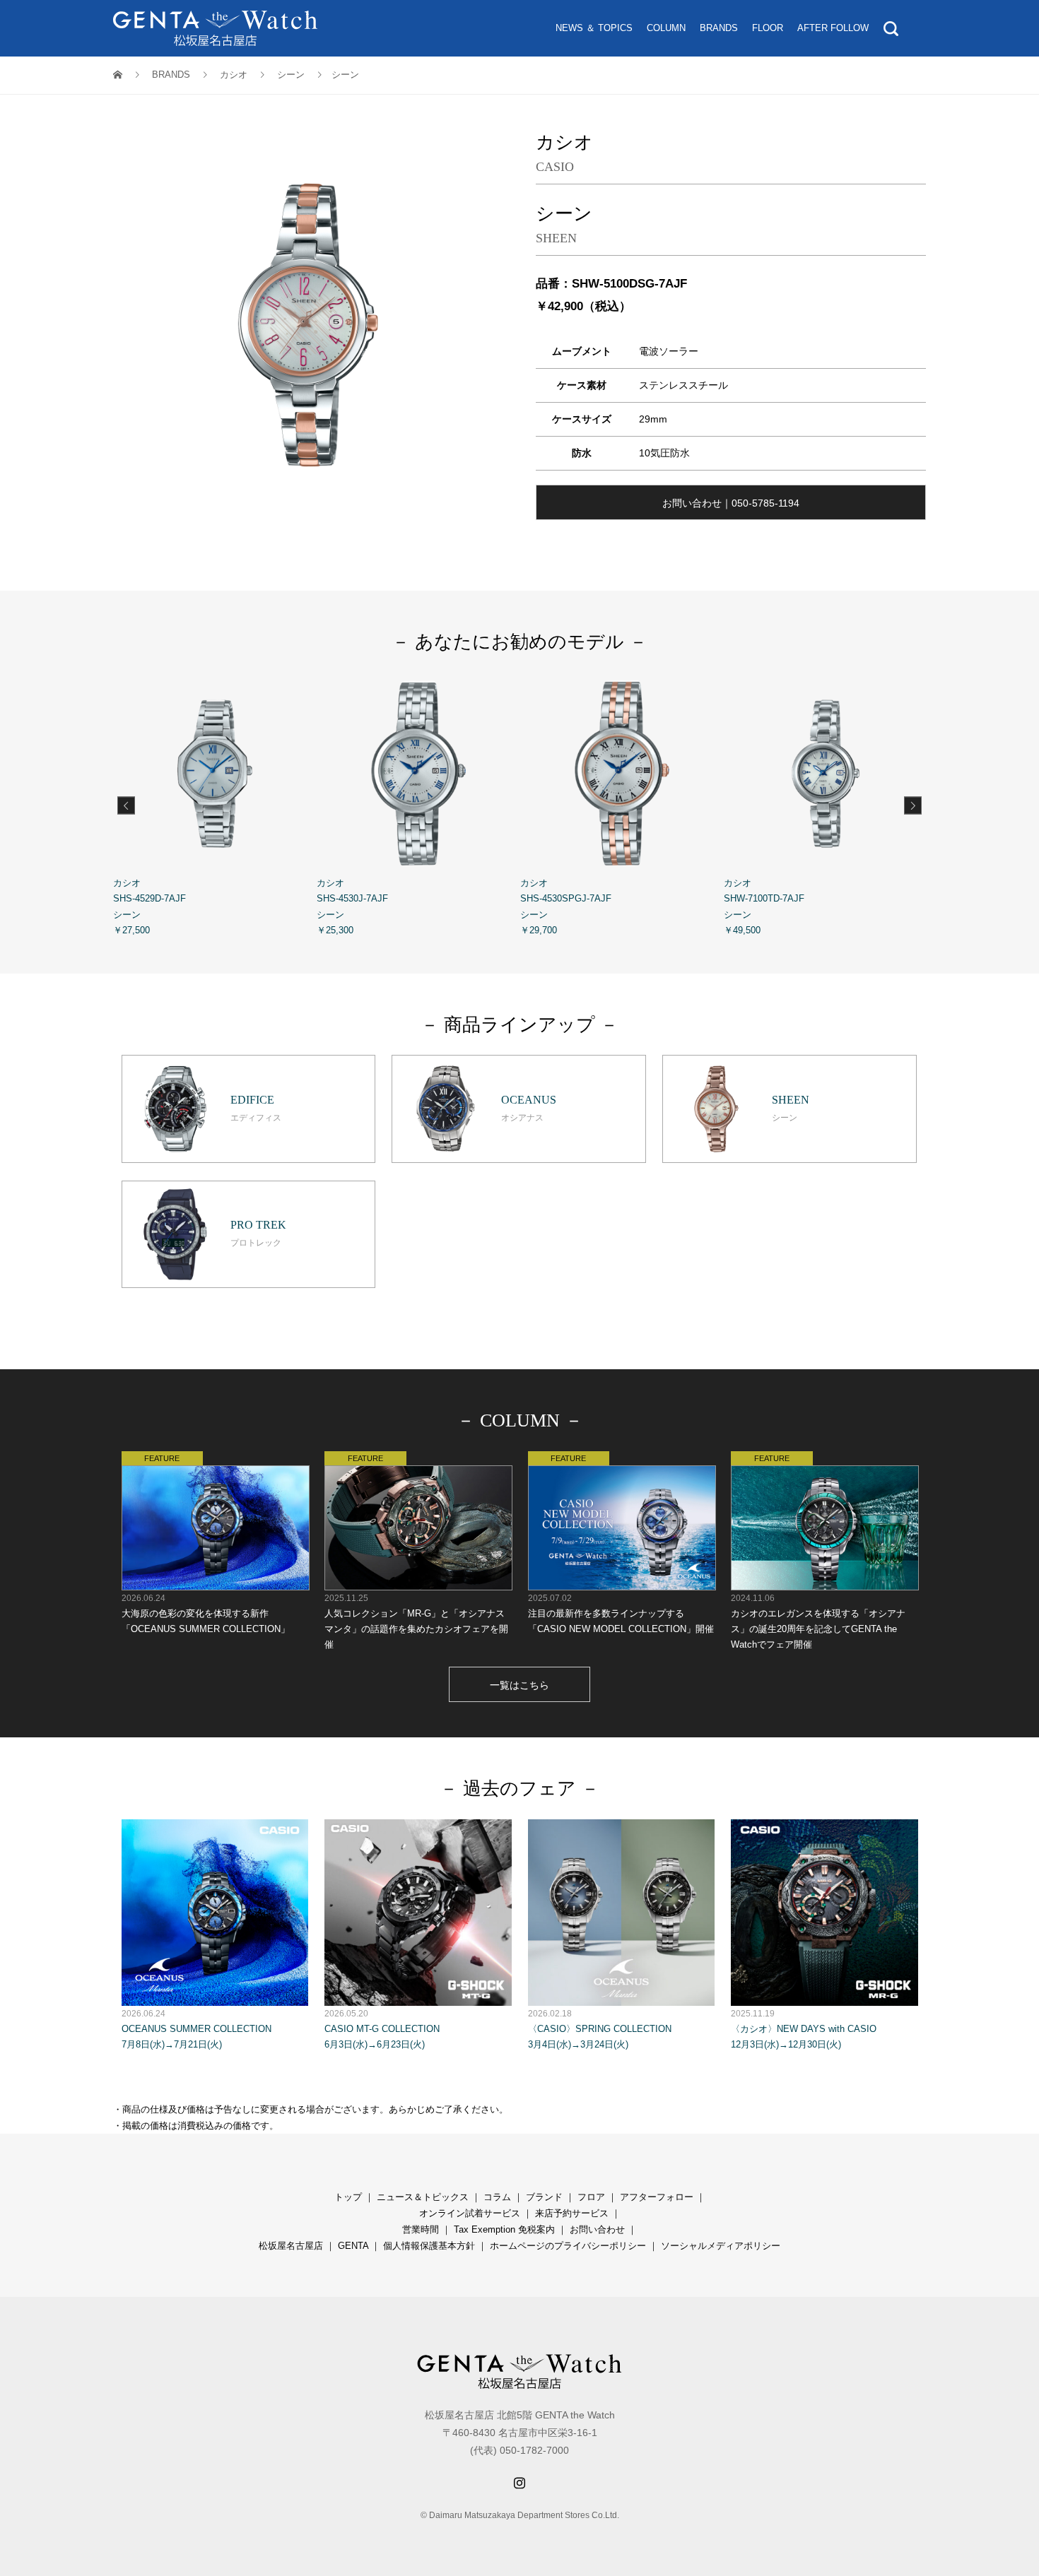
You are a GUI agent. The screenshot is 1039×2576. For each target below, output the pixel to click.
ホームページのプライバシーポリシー (568, 2246)
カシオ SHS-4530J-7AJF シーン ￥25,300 (352, 906)
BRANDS (719, 28)
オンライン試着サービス (470, 2213)
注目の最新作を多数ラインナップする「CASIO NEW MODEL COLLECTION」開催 (621, 1614)
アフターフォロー (657, 2197)
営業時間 (421, 2229)
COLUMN (666, 28)
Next (913, 805)
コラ (493, 2197)
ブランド (544, 2197)
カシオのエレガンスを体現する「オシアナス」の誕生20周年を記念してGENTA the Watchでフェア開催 (818, 1621)
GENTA (353, 2246)
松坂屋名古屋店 (291, 2246)
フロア (591, 2197)
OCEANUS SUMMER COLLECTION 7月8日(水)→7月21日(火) (196, 2029)
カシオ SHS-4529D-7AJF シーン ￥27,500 (149, 906)
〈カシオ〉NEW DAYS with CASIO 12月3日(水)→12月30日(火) (804, 2029)
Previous (126, 805)
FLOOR (768, 28)
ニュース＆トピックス (423, 2197)
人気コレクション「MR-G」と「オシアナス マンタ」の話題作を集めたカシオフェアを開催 (416, 1621)
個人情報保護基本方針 (429, 2246)
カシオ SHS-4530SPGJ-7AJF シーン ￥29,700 (566, 906)
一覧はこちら (519, 1685)
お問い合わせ (597, 2229)
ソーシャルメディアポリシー (721, 2246)
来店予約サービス (572, 2213)
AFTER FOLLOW (833, 28)
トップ (348, 2197)
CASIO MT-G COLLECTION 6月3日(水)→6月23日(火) (382, 2029)
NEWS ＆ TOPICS (594, 28)
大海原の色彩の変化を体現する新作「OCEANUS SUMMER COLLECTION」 (206, 1614)
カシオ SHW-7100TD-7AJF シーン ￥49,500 (764, 906)
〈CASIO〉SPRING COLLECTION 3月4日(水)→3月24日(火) (600, 2029)
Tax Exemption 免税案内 (504, 2229)
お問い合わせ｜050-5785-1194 (731, 503)
